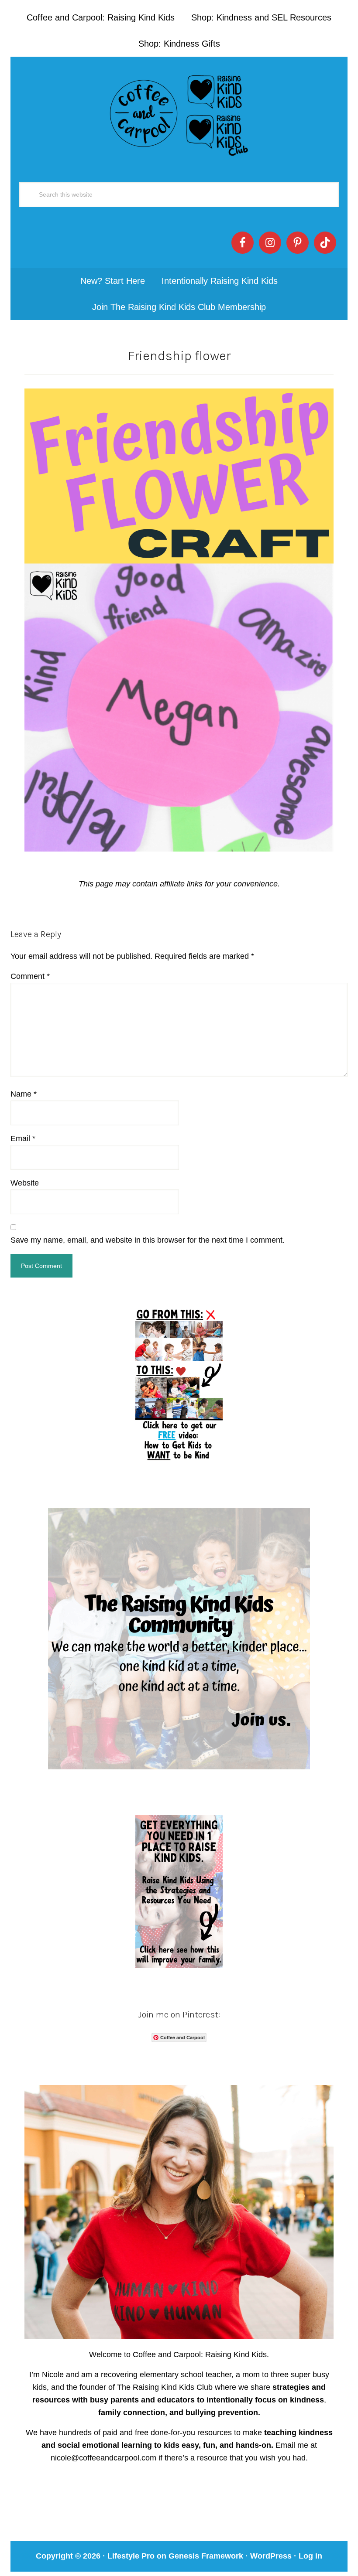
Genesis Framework (206, 2556)
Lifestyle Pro (131, 2556)
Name (24, 1094)
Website (25, 1183)
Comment (30, 976)
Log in (310, 2556)
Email (23, 1138)
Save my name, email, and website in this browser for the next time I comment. (148, 1240)
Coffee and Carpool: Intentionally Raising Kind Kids (179, 113)
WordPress (271, 2556)
